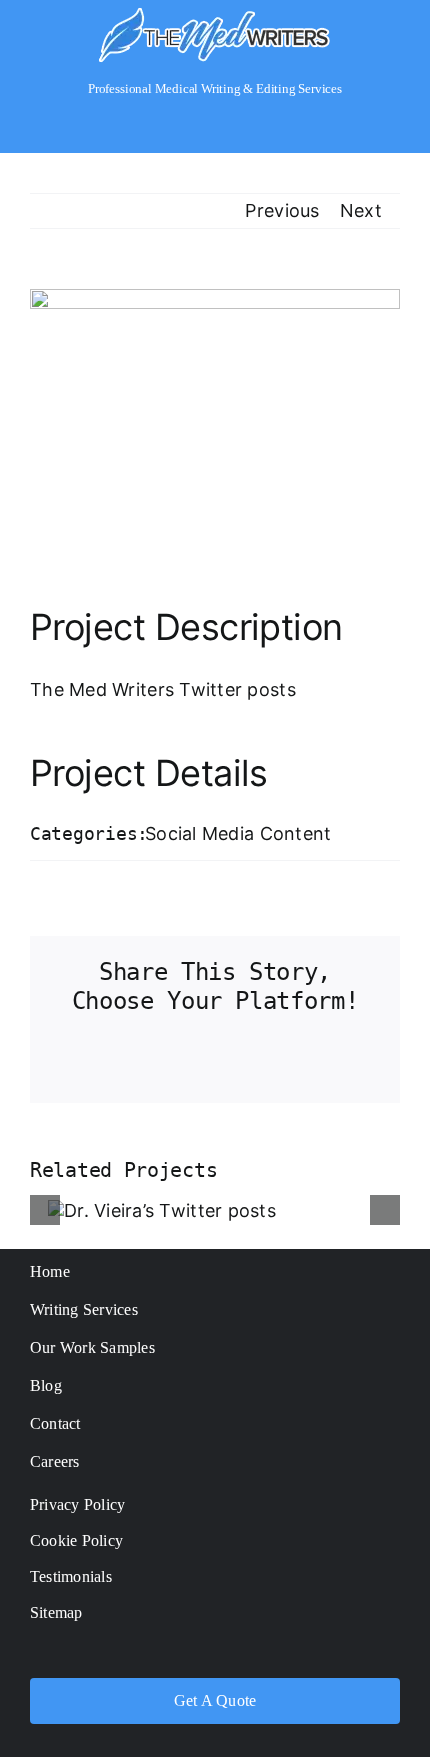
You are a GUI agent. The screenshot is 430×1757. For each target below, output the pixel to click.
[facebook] (136, 1655)
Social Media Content (238, 833)
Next (361, 210)
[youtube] (254, 1655)
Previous (282, 210)
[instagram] (214, 1655)
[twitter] (175, 1655)
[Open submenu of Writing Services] (390, 1309)
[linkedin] (293, 1655)
